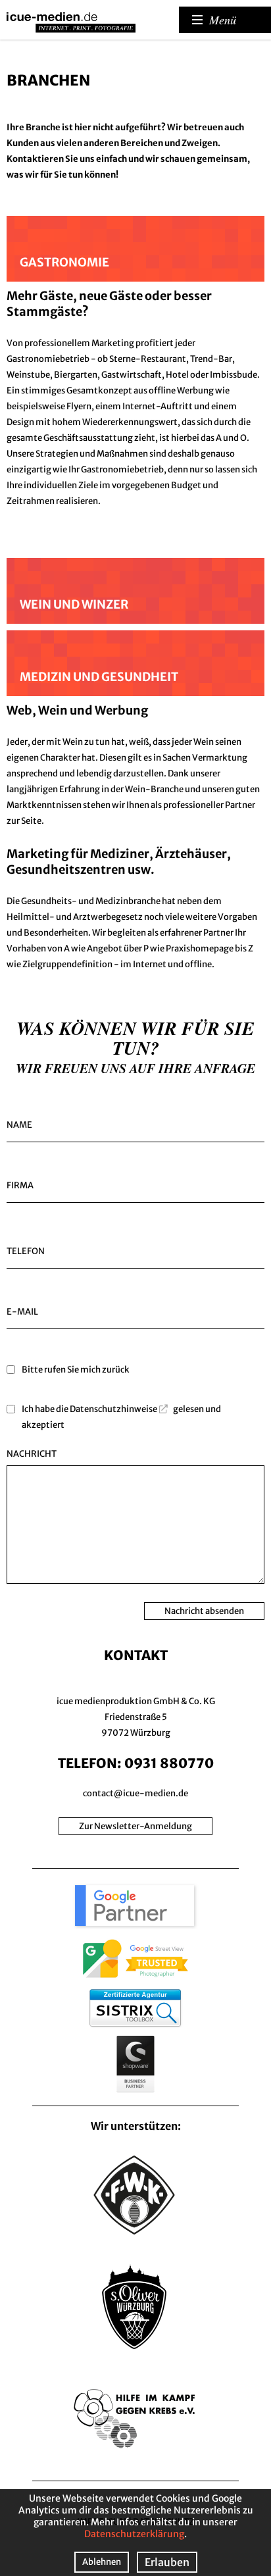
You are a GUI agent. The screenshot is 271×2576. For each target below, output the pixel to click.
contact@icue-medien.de (135, 1793)
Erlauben (167, 2562)
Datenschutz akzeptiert (135, 1394)
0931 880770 (169, 1763)
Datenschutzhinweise (113, 1409)
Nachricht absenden (204, 1611)
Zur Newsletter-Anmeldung (135, 1826)
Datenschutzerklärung (134, 2534)
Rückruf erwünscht (135, 1354)
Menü (223, 20)
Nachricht (32, 1454)
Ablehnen (102, 2562)
